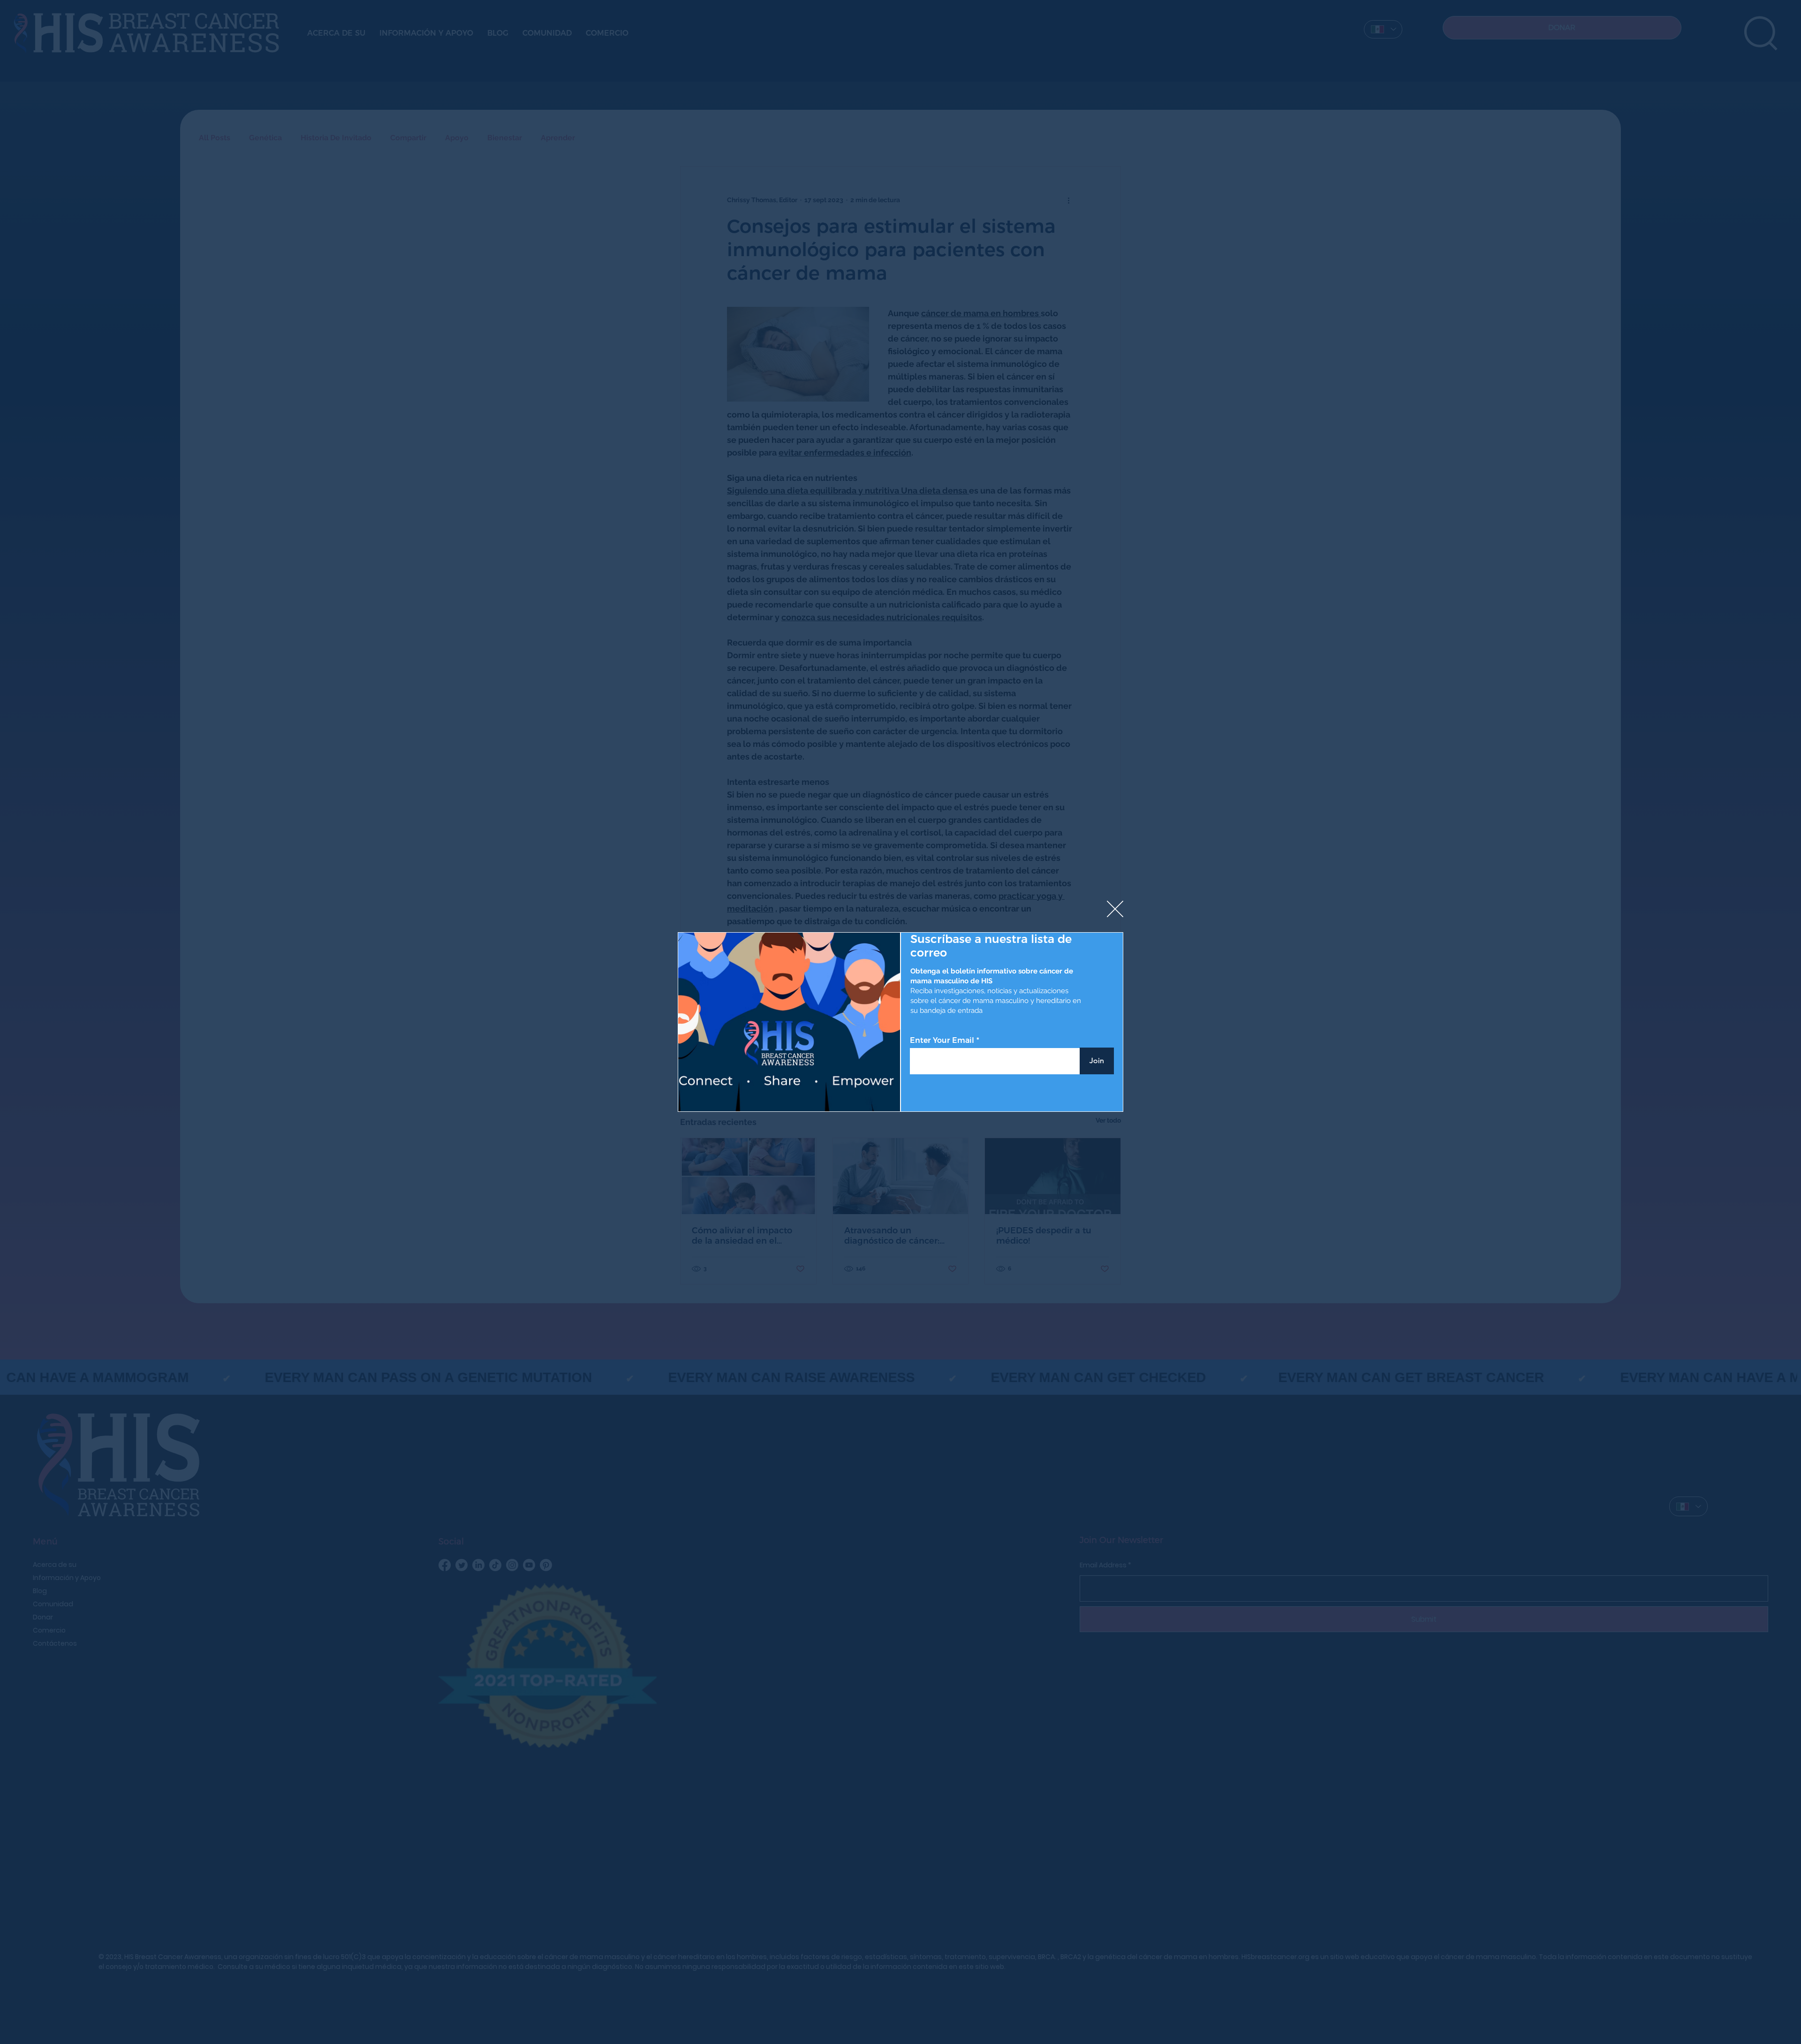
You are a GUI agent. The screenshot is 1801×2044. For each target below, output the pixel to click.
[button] (1115, 909)
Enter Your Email (942, 1041)
